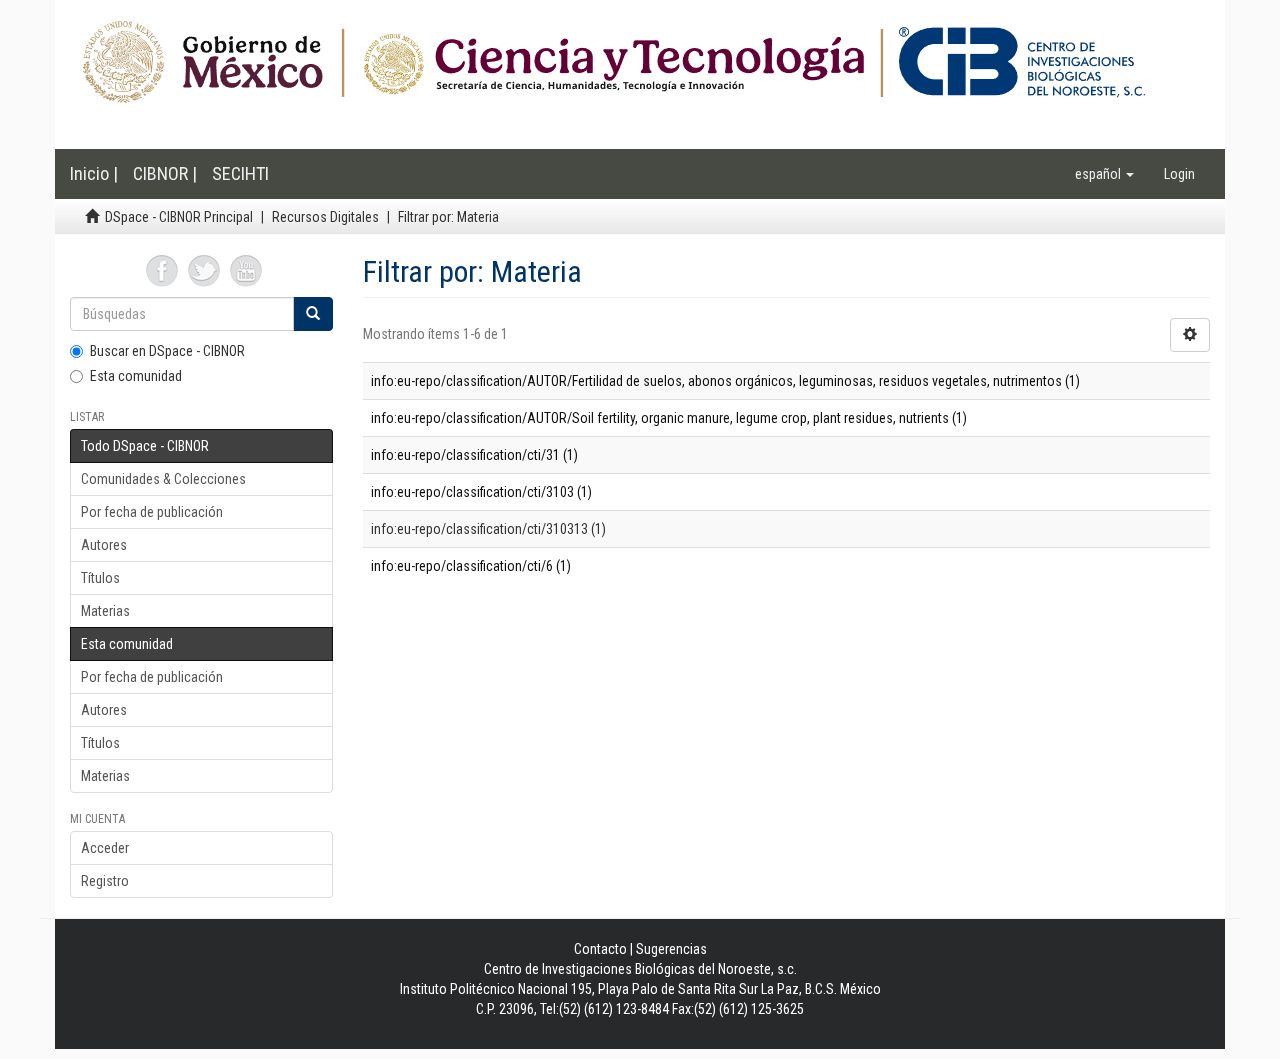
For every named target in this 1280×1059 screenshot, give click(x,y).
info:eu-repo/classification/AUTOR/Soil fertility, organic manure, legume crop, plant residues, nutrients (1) (669, 418)
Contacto (600, 949)
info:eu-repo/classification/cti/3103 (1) (481, 492)
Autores (104, 545)
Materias (105, 611)
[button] (1104, 174)
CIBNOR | (165, 173)
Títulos (100, 578)
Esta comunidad (136, 376)
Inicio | (94, 173)
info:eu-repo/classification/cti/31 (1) (474, 455)
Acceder (105, 848)
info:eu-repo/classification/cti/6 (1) (471, 566)
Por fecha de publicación (152, 512)
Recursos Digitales (325, 217)
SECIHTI (240, 173)
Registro (105, 881)
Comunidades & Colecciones (163, 479)
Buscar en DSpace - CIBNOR (167, 351)
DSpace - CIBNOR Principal (179, 217)
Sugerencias (671, 949)
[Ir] (313, 314)
